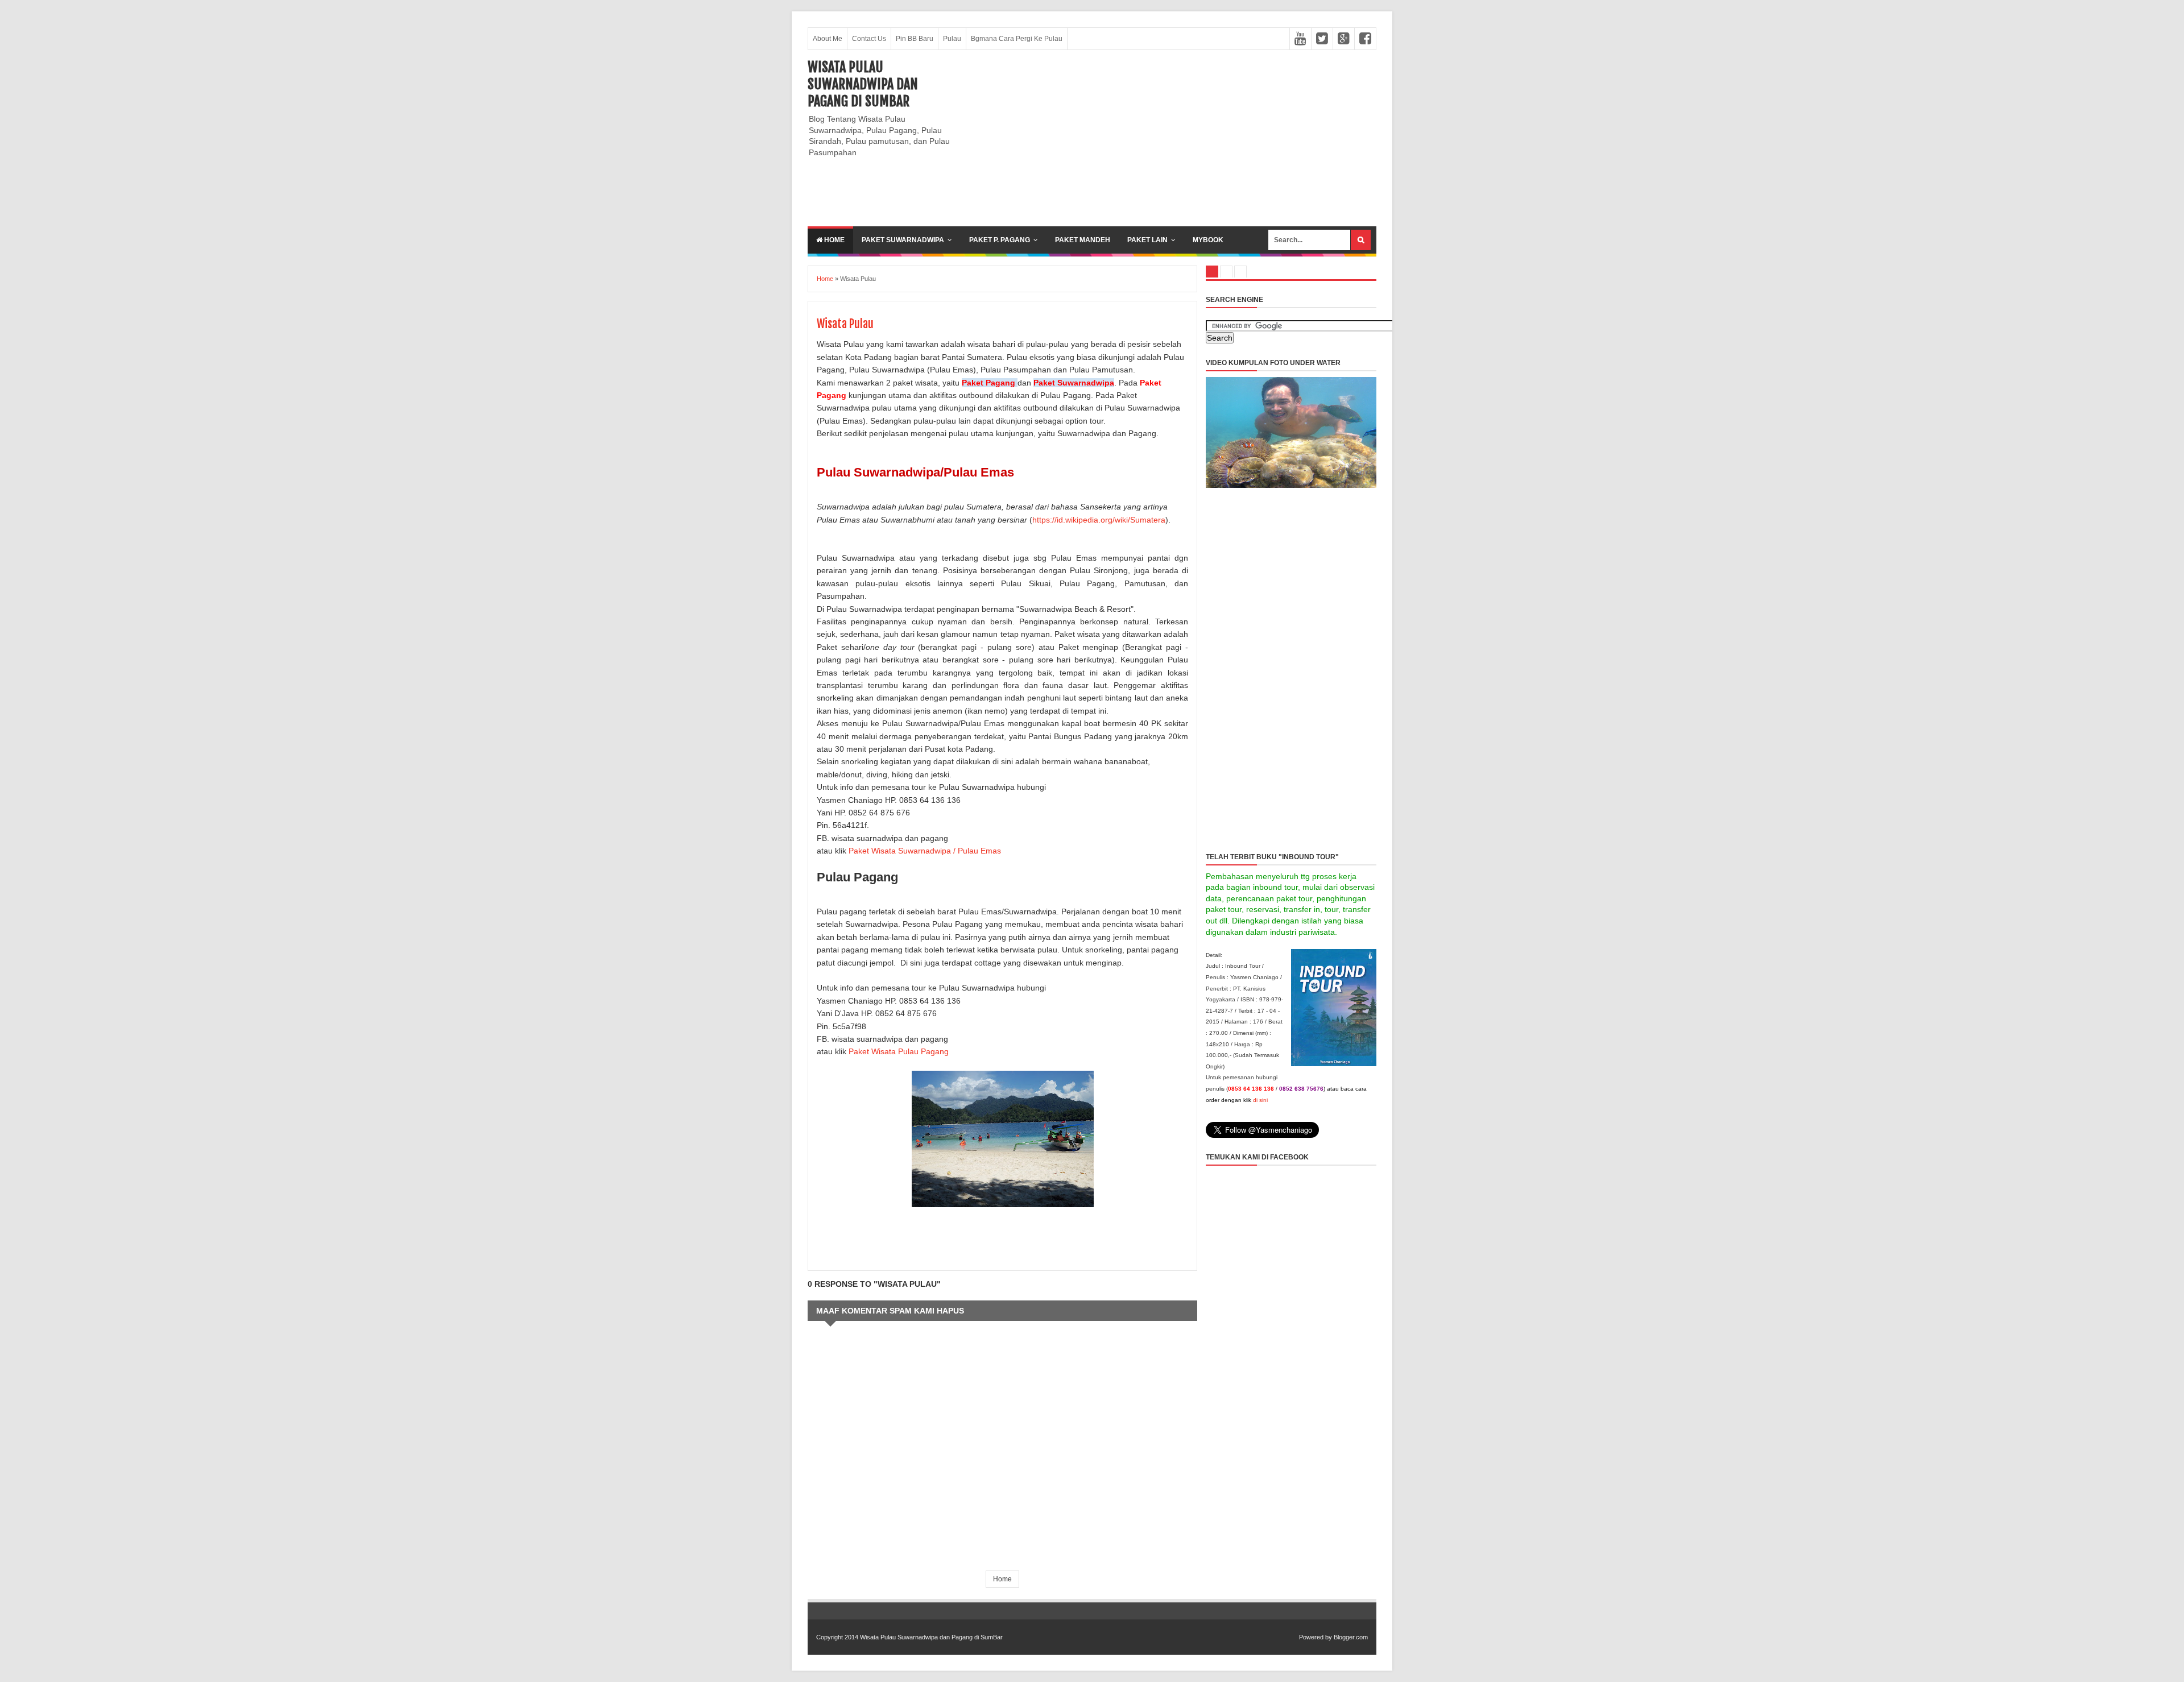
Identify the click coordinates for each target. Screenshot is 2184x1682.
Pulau (952, 39)
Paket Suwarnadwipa (903, 240)
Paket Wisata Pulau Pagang (899, 1051)
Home (834, 240)
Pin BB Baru (915, 39)
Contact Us (869, 39)
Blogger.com (1351, 1637)
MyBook (1208, 240)
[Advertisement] (1169, 138)
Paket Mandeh (1083, 240)
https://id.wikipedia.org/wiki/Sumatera (1099, 520)
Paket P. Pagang (1000, 240)
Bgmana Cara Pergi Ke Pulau (1017, 39)
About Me (828, 39)
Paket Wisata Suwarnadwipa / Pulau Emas (925, 851)
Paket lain (1147, 240)
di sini (1260, 1100)
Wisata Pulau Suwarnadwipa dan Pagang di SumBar (863, 84)
